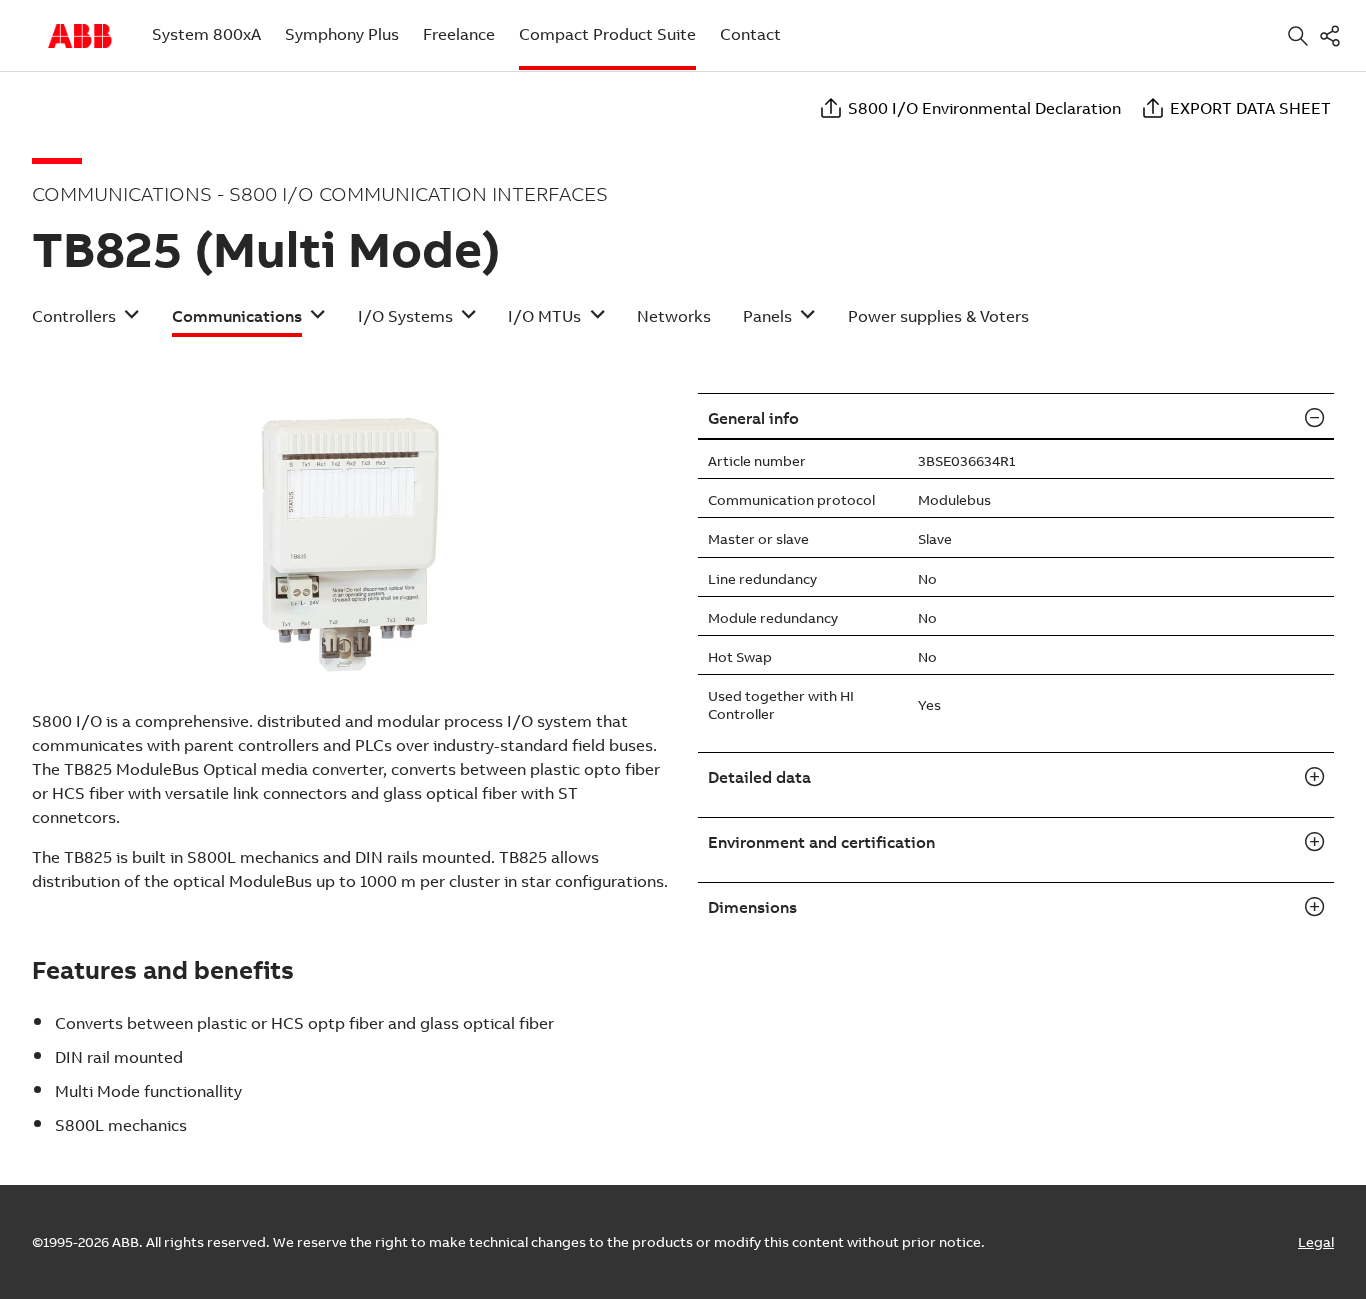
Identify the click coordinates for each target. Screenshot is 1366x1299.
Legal (1316, 1242)
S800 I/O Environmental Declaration (984, 108)
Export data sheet (1250, 108)
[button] (86, 322)
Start (80, 36)
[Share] (1334, 35)
